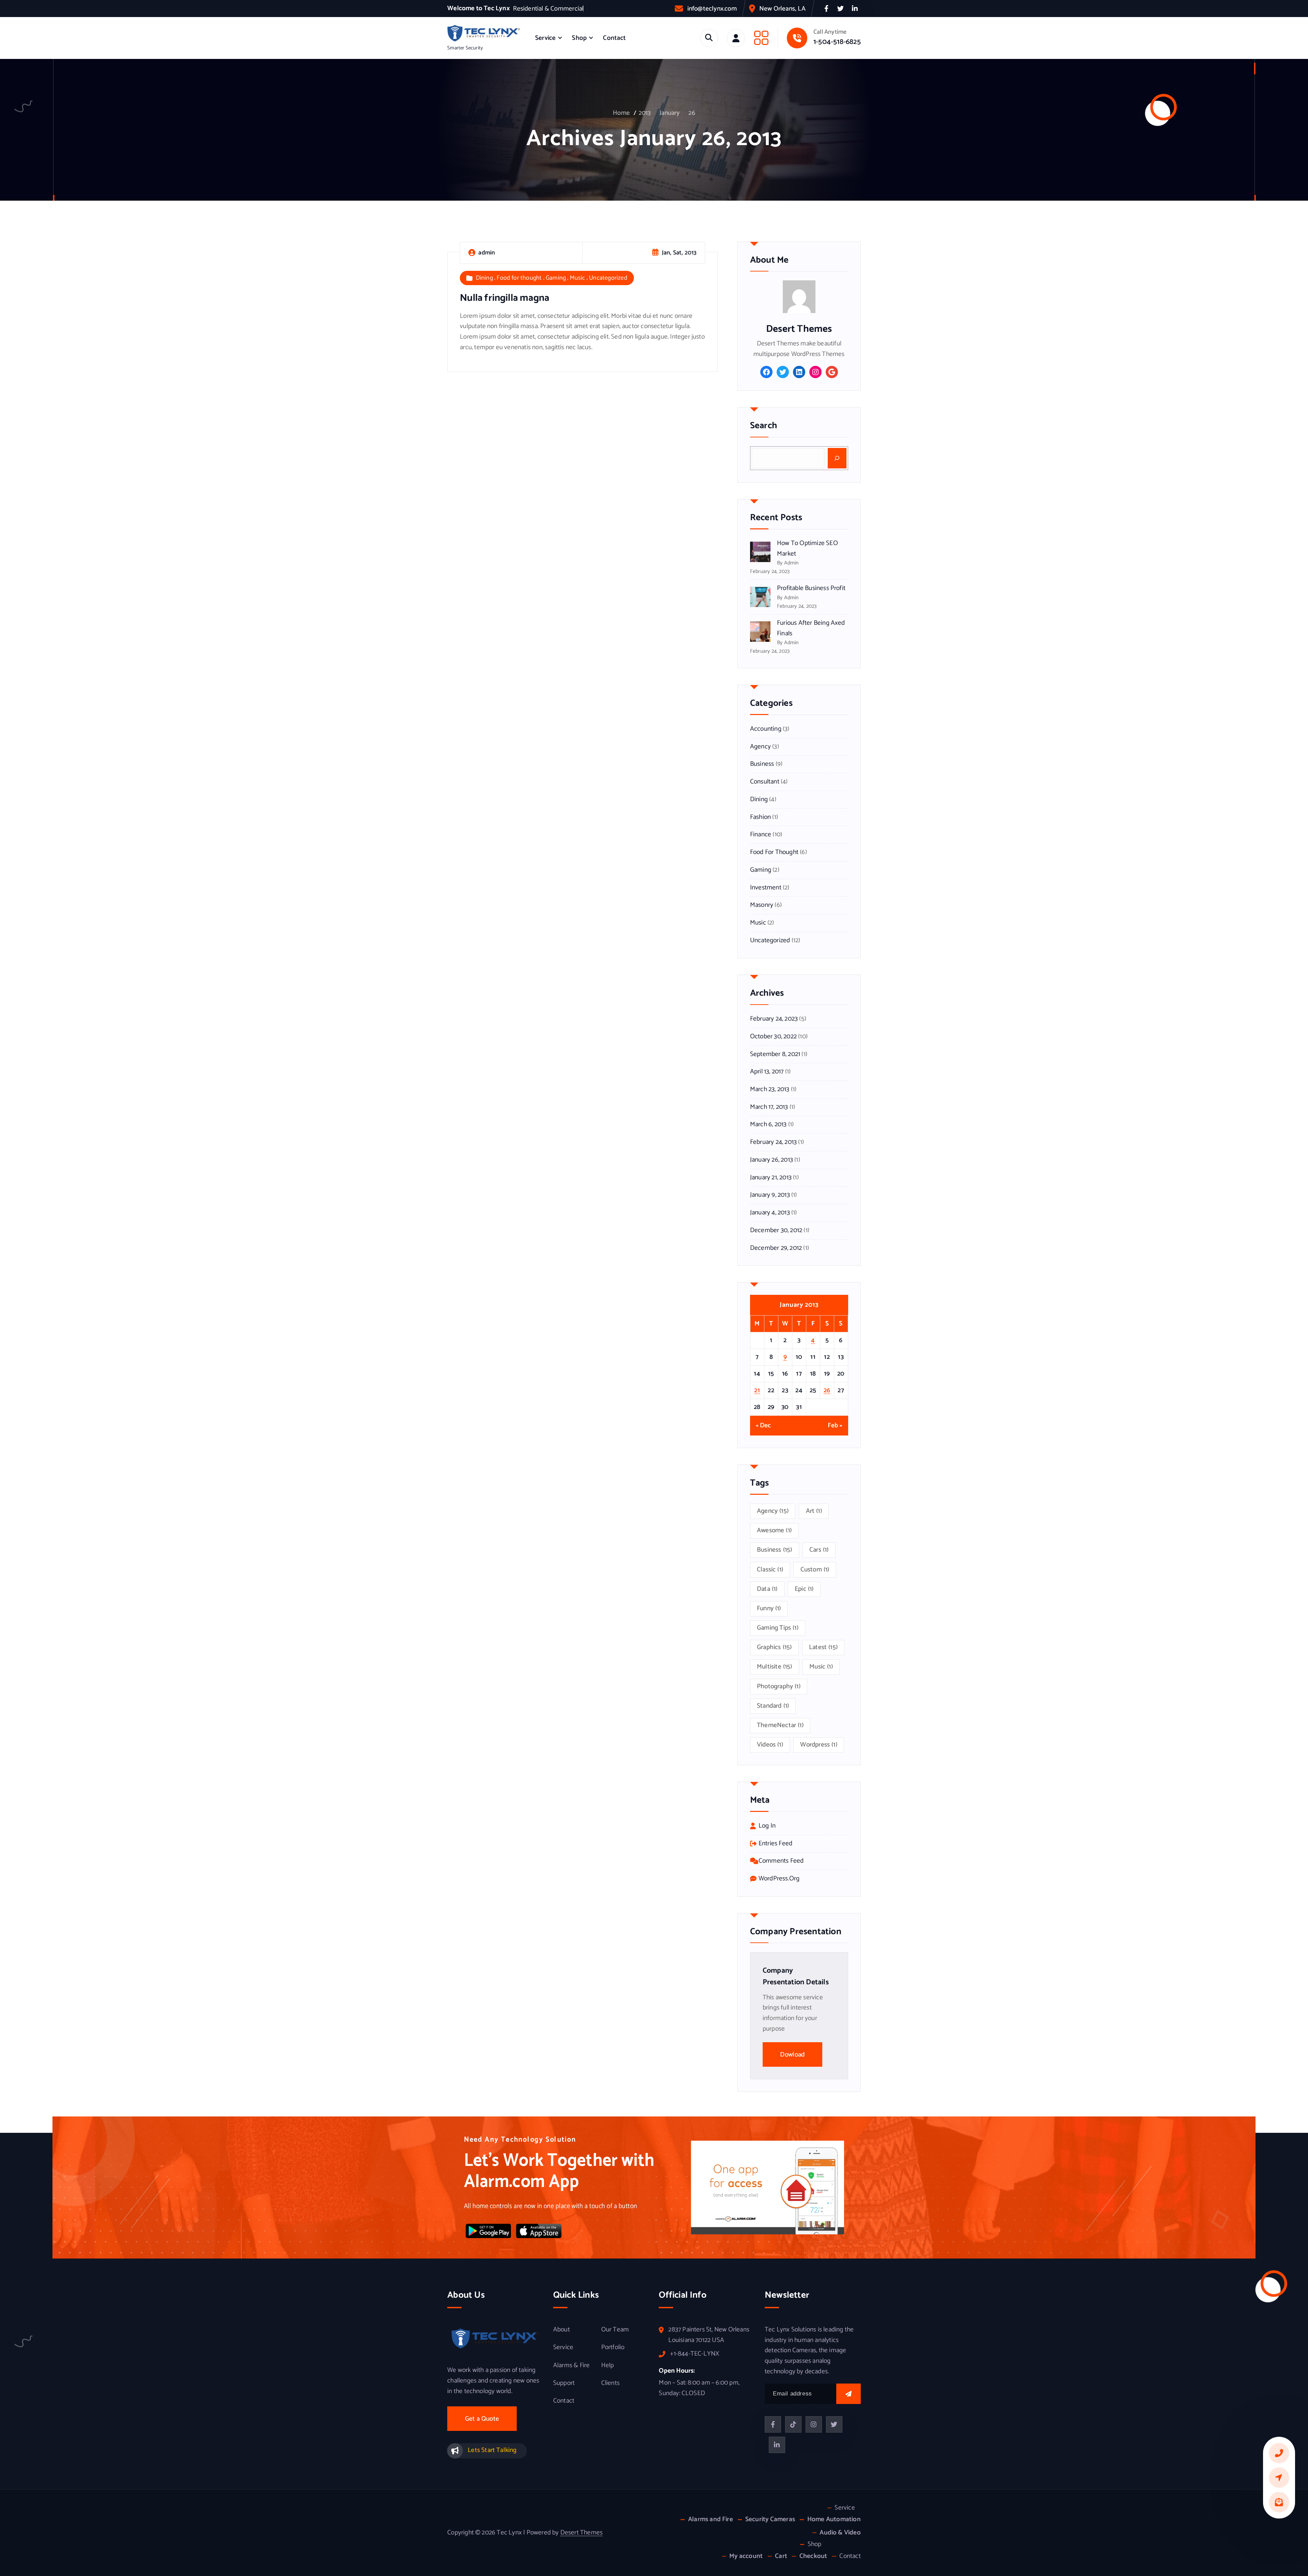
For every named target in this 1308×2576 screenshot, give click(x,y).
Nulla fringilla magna (504, 298)
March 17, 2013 (769, 1107)
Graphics (774, 1647)
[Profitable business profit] (760, 597)
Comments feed (781, 1861)
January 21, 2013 (771, 1178)
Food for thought (519, 278)
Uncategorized (608, 278)
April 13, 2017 (767, 1072)
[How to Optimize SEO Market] (760, 552)
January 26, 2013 (772, 1160)
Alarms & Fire (572, 2365)
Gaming (556, 278)
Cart (781, 2556)
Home (621, 113)
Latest (823, 1647)
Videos (770, 1745)
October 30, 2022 (773, 1037)
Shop (579, 38)
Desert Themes (582, 2533)
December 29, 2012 (776, 1248)
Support (564, 2383)
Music (578, 278)
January (669, 113)
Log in (767, 1826)
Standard (773, 1706)
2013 (645, 113)
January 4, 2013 (770, 1213)
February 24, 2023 (774, 1019)
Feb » (835, 1426)
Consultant (765, 782)
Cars (819, 1550)
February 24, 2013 (773, 1142)
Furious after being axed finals (811, 628)
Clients (610, 2383)
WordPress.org (779, 1879)
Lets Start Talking (492, 2450)
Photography (779, 1686)
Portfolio (613, 2347)
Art (814, 1511)
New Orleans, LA (782, 9)
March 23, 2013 (770, 1089)
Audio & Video (840, 2533)
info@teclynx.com (712, 9)
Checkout (813, 2556)
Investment (766, 888)
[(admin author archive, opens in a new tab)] (799, 297)
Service (545, 38)
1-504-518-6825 (837, 42)
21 (757, 1390)
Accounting (766, 729)
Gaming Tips (778, 1628)
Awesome (774, 1530)
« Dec (764, 1426)
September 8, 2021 (775, 1054)
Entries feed (775, 1844)
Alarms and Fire (710, 2519)
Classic (770, 1570)
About (562, 2330)
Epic (804, 1589)
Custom (815, 1570)
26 (692, 113)
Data (767, 1589)
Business (762, 764)
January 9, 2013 (770, 1195)
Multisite (775, 1667)
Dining (484, 278)
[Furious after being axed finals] (760, 632)
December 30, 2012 (776, 1230)
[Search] (837, 458)
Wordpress (819, 1745)
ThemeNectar (780, 1725)
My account (746, 2556)
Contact (614, 38)
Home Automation (834, 2519)
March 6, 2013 (768, 1124)
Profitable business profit (811, 588)
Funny (769, 1608)
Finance (761, 835)
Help (608, 2365)
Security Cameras (770, 2519)
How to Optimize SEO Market (807, 548)
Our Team (615, 2330)
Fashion (760, 817)
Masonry (762, 905)
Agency (760, 747)
